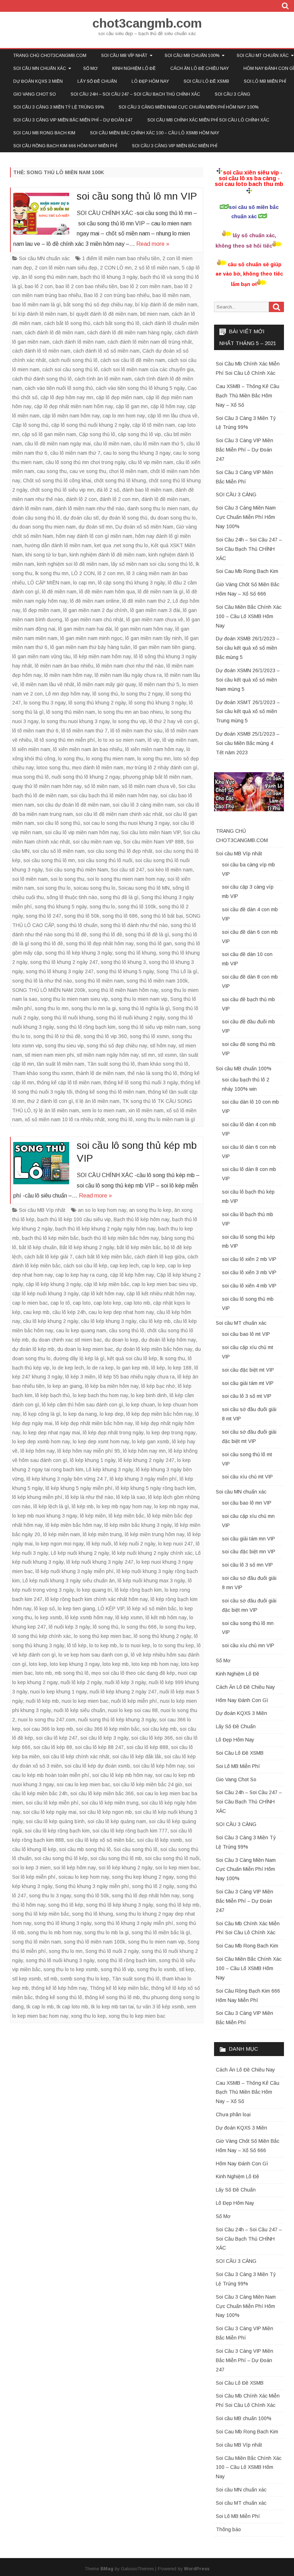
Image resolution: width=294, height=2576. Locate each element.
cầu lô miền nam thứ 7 (75, 453)
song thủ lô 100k (137, 907)
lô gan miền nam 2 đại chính (95, 610)
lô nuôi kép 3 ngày (69, 1627)
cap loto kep (107, 1303)
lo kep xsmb (48, 1617)
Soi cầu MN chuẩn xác (40, 68)
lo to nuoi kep (135, 1645)
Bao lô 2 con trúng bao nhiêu (117, 295)
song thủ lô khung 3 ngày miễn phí (134, 1923)
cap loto (82, 1303)
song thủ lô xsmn (149, 1036)
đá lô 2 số (108, 490)
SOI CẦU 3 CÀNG (233, 94)
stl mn (148, 1055)
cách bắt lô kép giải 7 (48, 1257)
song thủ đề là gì (119, 897)
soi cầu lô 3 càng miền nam (144, 805)
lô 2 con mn (111, 573)
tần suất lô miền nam (61, 1064)
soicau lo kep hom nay (84, 1877)
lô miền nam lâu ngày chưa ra (128, 675)
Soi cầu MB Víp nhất (124, 56)
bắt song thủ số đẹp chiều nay (98, 305)
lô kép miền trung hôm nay (155, 1534)
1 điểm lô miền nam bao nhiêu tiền (121, 258)
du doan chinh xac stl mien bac (67, 1340)
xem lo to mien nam (104, 1110)
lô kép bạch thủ (53, 1395)
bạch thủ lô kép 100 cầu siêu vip (74, 1219)
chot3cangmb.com (147, 23)
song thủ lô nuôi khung (67, 1018)
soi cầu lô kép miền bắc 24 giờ (148, 1784)
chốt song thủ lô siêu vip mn (62, 490)
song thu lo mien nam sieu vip (74, 999)
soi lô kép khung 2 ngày (125, 1868)
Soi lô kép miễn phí (34, 1877)
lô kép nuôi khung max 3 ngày (151, 1581)
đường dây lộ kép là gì (79, 1358)
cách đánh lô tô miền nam (41, 351)
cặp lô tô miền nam (154, 425)
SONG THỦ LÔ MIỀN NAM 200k (49, 990)
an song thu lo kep (150, 1210)
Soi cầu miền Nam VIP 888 (153, 842)
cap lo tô (60, 1303)
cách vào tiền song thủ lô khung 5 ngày (140, 388)
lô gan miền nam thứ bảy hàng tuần (90, 647)
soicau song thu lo (94, 888)
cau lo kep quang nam (81, 1330)
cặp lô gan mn (132, 406)
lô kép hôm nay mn (144, 1451)
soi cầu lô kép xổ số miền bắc (100, 1840)
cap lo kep (153, 1266)
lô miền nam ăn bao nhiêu (64, 666)
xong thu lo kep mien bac (137, 2016)
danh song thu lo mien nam (158, 508)
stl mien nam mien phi (49, 1055)
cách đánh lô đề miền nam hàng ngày (129, 333)
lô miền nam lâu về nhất (47, 684)
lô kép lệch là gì (51, 1506)
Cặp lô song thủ (30, 425)
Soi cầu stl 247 (128, 870)
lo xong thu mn (154, 759)
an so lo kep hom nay (102, 1210)
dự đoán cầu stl (81, 518)
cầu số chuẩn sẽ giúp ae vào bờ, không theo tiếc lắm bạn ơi (249, 274)
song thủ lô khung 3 (123, 962)
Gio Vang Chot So (35, 94)
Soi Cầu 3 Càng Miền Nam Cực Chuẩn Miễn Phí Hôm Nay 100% (189, 107)
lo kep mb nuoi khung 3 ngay (45, 1516)
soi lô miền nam (30, 879)
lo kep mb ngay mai (176, 1506)
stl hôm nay (163, 1046)
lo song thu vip (129, 721)
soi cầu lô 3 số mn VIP (247, 1565)
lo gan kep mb (132, 1368)
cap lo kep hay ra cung (81, 1275)
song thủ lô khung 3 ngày (63, 1923)
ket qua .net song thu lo (121, 545)
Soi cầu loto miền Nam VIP (151, 832)
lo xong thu (71, 759)
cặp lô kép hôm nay (132, 1275)
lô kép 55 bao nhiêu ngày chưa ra (136, 1377)
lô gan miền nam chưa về (155, 620)
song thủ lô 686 (120, 916)
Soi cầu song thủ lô (136, 1849)
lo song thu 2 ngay (142, 694)
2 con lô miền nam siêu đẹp (66, 268)
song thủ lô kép (66, 1905)
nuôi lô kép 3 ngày (125, 1682)
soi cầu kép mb (160, 1729)
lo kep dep (112, 1414)
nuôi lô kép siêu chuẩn (79, 1710)
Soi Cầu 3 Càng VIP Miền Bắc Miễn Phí (175, 146)
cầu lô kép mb (155, 1321)
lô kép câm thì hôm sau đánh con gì (82, 1405)
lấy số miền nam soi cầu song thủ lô (152, 564)
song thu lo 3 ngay (50, 1896)
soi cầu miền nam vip (97, 842)
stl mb (51, 1979)
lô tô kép (77, 1645)
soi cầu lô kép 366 (152, 1738)
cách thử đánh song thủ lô (42, 379)
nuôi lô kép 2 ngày (81, 1682)
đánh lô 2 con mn (119, 499)
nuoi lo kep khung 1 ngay (58, 1692)
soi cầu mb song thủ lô (85, 1849)
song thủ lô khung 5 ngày (125, 971)
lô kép (158, 1368)
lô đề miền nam (59, 592)
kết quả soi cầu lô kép (132, 1358)
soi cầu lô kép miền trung (110, 1803)
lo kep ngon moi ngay (60, 1544)
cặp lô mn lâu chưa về (173, 416)
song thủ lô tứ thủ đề (57, 1036)
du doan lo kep (122, 1340)
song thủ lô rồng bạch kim (86, 1027)
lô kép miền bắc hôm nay (73, 1525)
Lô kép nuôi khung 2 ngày (80, 1553)
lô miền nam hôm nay (68, 675)
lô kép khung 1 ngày (93, 1460)
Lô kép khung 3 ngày (110, 1469)
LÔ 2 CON (83, 573)
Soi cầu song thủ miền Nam (77, 870)
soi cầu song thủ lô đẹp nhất (120, 851)
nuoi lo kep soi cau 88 (133, 1710)
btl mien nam (155, 314)
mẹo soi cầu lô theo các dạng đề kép (133, 1673)
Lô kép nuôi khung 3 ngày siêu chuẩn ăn (69, 1581)
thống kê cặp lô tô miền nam (69, 1083)
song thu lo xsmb (157, 1969)
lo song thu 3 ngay (45, 703)
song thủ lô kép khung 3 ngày (79, 953)
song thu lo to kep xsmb (71, 1969)
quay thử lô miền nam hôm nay (47, 786)
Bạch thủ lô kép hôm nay (141, 1219)
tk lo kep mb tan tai (112, 2007)
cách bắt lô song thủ (67, 323)
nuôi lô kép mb (42, 1701)
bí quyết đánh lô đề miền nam (104, 314)
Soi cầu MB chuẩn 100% (192, 56)
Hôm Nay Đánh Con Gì (242, 1700)
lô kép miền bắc (126, 1516)
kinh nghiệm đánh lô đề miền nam (108, 555)
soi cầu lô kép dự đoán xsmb (97, 1766)
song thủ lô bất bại (162, 916)
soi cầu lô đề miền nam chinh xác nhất (119, 814)
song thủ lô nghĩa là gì (144, 1008)
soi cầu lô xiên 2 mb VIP (249, 1259)
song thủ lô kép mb (178, 1905)
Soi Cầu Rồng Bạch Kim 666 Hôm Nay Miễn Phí (65, 146)
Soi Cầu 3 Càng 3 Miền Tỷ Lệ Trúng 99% (59, 107)
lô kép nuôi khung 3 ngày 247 (100, 1562)
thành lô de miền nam (100, 1073)
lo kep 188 (180, 1368)
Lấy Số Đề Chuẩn (97, 81)
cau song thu (52, 471)
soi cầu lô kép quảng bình (55, 1821)
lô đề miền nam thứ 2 (146, 601)
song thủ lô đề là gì (147, 935)
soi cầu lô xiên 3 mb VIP (249, 1272)
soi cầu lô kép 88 (53, 1747)
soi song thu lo (54, 888)
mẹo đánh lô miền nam (98, 768)
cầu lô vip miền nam (151, 462)
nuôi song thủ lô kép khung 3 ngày (117, 1720)
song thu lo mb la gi (106, 1932)
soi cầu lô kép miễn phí (52, 1803)
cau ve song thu (88, 471)
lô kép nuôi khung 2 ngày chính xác (152, 1553)
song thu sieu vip (64, 1046)
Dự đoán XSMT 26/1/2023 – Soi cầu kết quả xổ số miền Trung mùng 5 (248, 712)
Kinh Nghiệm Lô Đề (134, 68)
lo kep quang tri (94, 1590)
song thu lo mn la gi (94, 1008)
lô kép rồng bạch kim (138, 1590)
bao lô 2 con (39, 286)
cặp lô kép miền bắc (106, 1284)
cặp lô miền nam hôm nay (71, 416)
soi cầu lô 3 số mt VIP (247, 1396)
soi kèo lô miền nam (170, 870)
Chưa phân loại (233, 2114)
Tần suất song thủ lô (111, 1064)
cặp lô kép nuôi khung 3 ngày (45, 1294)
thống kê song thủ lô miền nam (110, 1092)
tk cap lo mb (40, 2007)
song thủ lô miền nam (99, 981)
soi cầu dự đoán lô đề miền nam (73, 805)
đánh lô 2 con (81, 499)
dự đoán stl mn (96, 527)
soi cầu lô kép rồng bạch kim (57, 1831)
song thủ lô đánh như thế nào (134, 925)
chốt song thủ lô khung (120, 481)
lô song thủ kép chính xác (42, 1636)
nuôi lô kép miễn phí (134, 1701)
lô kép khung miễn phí (37, 1497)
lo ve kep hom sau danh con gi (93, 1655)
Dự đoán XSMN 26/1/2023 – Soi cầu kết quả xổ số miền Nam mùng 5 (248, 680)
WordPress (197, 2569)
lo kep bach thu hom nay (100, 1395)
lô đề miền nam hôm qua (107, 592)
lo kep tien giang (76, 1609)
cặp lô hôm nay (168, 406)
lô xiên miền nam (31, 749)
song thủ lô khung (136, 953)
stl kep (186, 1969)
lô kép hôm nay (37, 1451)
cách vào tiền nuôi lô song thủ (59, 388)
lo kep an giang (65, 1386)
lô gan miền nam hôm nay (144, 629)
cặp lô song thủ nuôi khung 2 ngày (90, 425)
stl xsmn (167, 1055)
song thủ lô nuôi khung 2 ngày (130, 1018)
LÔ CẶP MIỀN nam (49, 583)
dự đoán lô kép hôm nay (169, 1340)
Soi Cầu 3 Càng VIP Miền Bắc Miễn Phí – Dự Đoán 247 (73, 120)
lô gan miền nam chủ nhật (94, 620)
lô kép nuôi (99, 1544)
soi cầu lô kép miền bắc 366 (102, 1793)
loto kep (38, 1664)
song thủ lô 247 (44, 916)
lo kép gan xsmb (151, 1442)
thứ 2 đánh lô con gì (50, 1101)
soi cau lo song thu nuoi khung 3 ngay (126, 823)
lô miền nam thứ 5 (159, 684)
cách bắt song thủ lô (116, 323)
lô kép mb (83, 1506)
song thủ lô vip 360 (105, 1036)
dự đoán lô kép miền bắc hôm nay (154, 1349)
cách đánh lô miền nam (79, 342)
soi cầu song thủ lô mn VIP (137, 196)
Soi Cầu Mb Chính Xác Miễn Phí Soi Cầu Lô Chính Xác (208, 120)
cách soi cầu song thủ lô (70, 369)
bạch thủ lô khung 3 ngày (109, 277)
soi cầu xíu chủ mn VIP (248, 1645)
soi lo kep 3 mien (31, 1868)
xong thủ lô (120, 1119)
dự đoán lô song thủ (124, 518)
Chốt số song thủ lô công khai (57, 481)
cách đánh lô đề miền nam (54, 333)
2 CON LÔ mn (116, 268)
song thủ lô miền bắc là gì (161, 1932)
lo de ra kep (100, 1368)
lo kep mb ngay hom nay (124, 1506)
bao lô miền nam (171, 295)
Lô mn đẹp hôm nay (68, 694)
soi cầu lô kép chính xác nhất (76, 1757)
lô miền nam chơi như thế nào (130, 666)
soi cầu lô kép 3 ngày (104, 1738)
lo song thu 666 (139, 1627)
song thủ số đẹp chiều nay (117, 1046)
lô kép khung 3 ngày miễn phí (143, 1479)
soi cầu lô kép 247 (57, 1738)
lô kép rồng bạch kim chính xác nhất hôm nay (96, 1599)
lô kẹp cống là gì (42, 1414)
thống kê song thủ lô (59, 1997)
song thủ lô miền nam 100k (157, 981)
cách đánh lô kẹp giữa (160, 1257)
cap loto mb (137, 1303)
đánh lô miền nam (32, 508)
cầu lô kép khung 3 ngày (109, 1321)
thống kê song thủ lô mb (112, 1997)
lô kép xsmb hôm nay (89, 1617)
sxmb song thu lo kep (85, 1979)
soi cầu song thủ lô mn (49, 860)
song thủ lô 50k (82, 916)
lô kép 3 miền (80, 1377)
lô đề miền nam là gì (160, 592)
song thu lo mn (52, 1008)
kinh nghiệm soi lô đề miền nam (73, 564)
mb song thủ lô (72, 1673)
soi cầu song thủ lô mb (116, 1858)
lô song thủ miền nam (71, 712)
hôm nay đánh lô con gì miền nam (94, 536)
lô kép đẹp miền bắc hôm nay (159, 1414)
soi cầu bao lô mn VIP (247, 1503)
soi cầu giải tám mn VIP (248, 1539)
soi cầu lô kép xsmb (160, 1840)
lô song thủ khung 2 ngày (97, 703)
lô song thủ (105, 694)
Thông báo (228, 2529)
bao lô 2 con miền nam (146, 286)
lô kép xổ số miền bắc (152, 1609)
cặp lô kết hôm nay (103, 1294)
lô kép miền (93, 1516)
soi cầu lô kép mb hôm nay (122, 1775)
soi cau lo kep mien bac (83, 1784)
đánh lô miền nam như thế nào (90, 508)
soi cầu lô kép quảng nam (117, 1821)
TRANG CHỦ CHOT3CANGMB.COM (50, 56)
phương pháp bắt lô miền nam (157, 777)
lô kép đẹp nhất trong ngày (113, 1433)
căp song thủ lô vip (139, 434)
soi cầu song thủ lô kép (61, 1858)
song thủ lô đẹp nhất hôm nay (100, 943)
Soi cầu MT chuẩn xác (241, 1323)
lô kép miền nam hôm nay (102, 656)
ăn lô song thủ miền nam (49, 277)
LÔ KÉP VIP (111, 1609)
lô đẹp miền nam (42, 610)
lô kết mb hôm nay (166, 1617)
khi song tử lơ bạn (46, 555)
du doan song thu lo (173, 518)
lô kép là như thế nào (89, 1497)
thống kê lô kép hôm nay (59, 1988)
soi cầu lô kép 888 (147, 1747)
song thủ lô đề (106, 935)
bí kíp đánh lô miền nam (40, 314)
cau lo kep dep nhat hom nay (121, 1312)
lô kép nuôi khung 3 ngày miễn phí (75, 1571)
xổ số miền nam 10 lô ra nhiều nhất (65, 1119)
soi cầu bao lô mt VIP (246, 1334)
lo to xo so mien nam (121, 740)
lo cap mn (84, 583)
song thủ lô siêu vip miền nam (152, 1027)
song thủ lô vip (117, 1969)
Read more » (153, 244)
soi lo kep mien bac (177, 1868)
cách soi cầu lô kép (85, 1266)
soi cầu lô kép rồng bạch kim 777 (130, 1831)
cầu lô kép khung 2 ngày (51, 1321)
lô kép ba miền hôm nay (112, 1386)
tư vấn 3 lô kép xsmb (160, 2007)
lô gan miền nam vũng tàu (41, 656)
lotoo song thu (53, 768)
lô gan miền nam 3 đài (155, 610)
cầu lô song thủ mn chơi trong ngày (86, 462)
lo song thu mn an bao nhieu (130, 712)
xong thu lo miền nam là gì (165, 1119)
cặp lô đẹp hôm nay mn (67, 397)
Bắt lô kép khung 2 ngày (87, 1247)
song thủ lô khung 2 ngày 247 (64, 962)
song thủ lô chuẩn (77, 925)
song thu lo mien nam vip (139, 999)
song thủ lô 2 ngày (153, 1886)
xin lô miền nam (146, 1110)
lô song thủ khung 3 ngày (157, 703)
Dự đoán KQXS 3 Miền (38, 81)
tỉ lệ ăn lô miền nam (98, 1101)
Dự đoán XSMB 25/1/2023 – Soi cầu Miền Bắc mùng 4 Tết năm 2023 (248, 743)
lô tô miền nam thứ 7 (84, 731)
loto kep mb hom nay (155, 1664)
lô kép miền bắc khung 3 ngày (138, 1525)
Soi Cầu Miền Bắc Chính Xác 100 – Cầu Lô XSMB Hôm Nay (155, 133)
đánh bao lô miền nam (147, 490)
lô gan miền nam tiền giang (164, 647)
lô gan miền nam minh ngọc (91, 638)
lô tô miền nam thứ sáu (136, 731)
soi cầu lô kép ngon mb (106, 1812)
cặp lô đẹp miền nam (120, 397)
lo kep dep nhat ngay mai (51, 1433)
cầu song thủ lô (127, 1330)
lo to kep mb (103, 1645)
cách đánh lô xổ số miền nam (106, 351)
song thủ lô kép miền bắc (41, 1914)
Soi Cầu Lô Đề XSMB (206, 81)
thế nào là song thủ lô (152, 1073)
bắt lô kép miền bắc (139, 1247)
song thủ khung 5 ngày (61, 907)
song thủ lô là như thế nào (42, 981)
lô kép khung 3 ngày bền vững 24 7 (67, 1479)
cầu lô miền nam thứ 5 (158, 444)
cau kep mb (36, 1312)
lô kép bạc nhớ (158, 1386)
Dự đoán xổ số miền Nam (144, 527)
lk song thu (172, 1358)
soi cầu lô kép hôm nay (159, 1766)
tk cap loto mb (72, 2007)
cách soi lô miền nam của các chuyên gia (147, 369)
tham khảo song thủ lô (163, 1064)
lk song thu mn (52, 573)
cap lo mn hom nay (124, 416)
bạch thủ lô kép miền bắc (50, 1238)
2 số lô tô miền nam (157, 268)
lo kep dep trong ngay (171, 1433)
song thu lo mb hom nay (54, 1932)
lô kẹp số (44, 1609)
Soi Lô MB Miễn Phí (265, 81)
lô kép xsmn (129, 1617)
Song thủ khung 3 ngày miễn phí (92, 1886)
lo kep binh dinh (149, 1395)
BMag (107, 2569)
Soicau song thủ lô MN (144, 888)
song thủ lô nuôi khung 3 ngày (60, 1960)
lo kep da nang (80, 1414)
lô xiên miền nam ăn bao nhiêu (88, 749)
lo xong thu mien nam (110, 759)
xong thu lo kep (88, 2016)
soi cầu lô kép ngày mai (50, 1812)
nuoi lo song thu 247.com (47, 1720)
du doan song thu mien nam (44, 527)
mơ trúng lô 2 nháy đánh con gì (162, 768)
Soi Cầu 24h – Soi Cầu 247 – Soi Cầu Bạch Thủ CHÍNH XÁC (135, 94)
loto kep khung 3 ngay (75, 1664)
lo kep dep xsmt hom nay (101, 1442)
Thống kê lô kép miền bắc (119, 1988)
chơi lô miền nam (128, 471)
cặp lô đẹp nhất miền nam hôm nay (73, 406)
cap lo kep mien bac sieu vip (164, 1284)
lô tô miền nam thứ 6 (35, 731)
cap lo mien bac (30, 1303)
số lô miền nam (101, 786)
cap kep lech (124, 1266)
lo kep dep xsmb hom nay (41, 1442)
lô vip (154, 740)
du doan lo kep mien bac (85, 1349)
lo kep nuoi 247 (176, 1544)
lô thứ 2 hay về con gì (173, 721)
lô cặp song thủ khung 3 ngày (131, 583)
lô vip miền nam (180, 740)
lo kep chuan (140, 1405)
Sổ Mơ (90, 68)
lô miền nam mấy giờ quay (106, 684)
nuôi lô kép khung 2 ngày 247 (123, 1692)
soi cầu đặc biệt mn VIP (249, 1552)
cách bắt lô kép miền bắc (103, 1257)
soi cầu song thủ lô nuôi (105, 860)
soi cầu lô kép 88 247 (99, 1747)
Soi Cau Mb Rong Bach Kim (44, 133)
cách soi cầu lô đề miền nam (133, 360)
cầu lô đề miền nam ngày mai (58, 444)
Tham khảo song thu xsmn (43, 1073)
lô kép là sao (131, 1497)
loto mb (44, 1673)
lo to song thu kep (174, 1645)
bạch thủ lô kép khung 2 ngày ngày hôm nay (105, 1229)
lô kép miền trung (102, 1534)
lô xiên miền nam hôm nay (154, 749)
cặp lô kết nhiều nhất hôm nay (160, 1294)
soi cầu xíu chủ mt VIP (247, 1477)
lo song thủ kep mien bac (102, 1636)
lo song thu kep (177, 1627)
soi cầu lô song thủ (59, 823)
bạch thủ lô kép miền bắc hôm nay (120, 1238)
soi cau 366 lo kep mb (48, 1729)
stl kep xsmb (27, 1979)
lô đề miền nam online (95, 601)
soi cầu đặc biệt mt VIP (248, 1370)
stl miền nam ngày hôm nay (108, 1055)
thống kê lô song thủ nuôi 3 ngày (141, 1083)
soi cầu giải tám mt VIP (248, 1383)
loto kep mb (116, 1664)
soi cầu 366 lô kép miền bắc (108, 1729)
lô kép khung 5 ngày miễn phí (79, 1488)
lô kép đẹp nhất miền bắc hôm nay (94, 1423)
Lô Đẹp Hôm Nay (150, 81)
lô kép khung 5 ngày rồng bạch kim (155, 1488)
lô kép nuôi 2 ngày (135, 1544)
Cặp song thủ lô (97, 434)
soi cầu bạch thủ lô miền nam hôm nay (114, 795)
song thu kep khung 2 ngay (143, 1877)
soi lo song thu (67, 879)
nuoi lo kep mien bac (85, 1701)
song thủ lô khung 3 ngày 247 (60, 971)
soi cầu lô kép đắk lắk (137, 1757)
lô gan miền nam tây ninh (153, 638)
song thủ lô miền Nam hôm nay (123, 990)
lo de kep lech (68, 1368)
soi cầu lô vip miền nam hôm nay (82, 832)
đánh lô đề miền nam (165, 499)
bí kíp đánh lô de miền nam (166, 305)
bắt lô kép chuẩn (38, 1247)
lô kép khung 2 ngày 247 (146, 1460)
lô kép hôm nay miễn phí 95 (89, 1451)
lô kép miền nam (61, 1534)
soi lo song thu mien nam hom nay (126, 879)
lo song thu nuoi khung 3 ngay (75, 721)
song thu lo (102, 907)
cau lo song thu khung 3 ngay (137, 453)
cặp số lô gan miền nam (49, 434)
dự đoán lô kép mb (33, 1349)
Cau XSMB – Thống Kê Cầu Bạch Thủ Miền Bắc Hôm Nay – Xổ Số (248, 396)
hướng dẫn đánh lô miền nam (58, 545)
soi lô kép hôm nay (75, 1868)
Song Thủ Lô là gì (177, 971)
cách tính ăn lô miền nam (103, 379)
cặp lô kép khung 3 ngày (53, 1284)
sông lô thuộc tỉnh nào (72, 897)
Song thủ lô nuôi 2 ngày (112, 1951)
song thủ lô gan (154, 943)
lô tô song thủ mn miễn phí (65, 740)
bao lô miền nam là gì (36, 305)
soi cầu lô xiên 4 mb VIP (249, 1286)
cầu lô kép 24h (69, 1312)
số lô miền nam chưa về (149, 786)
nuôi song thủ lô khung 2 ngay (86, 777)
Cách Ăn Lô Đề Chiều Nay (200, 68)
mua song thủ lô (30, 777)
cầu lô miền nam (112, 444)
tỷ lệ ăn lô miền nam (56, 1110)
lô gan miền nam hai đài (85, 629)
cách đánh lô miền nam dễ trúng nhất (150, 342)
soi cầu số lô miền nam (58, 851)
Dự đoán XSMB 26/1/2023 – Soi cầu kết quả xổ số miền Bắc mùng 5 (248, 648)
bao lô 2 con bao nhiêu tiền (86, 286)
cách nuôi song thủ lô (73, 360)
